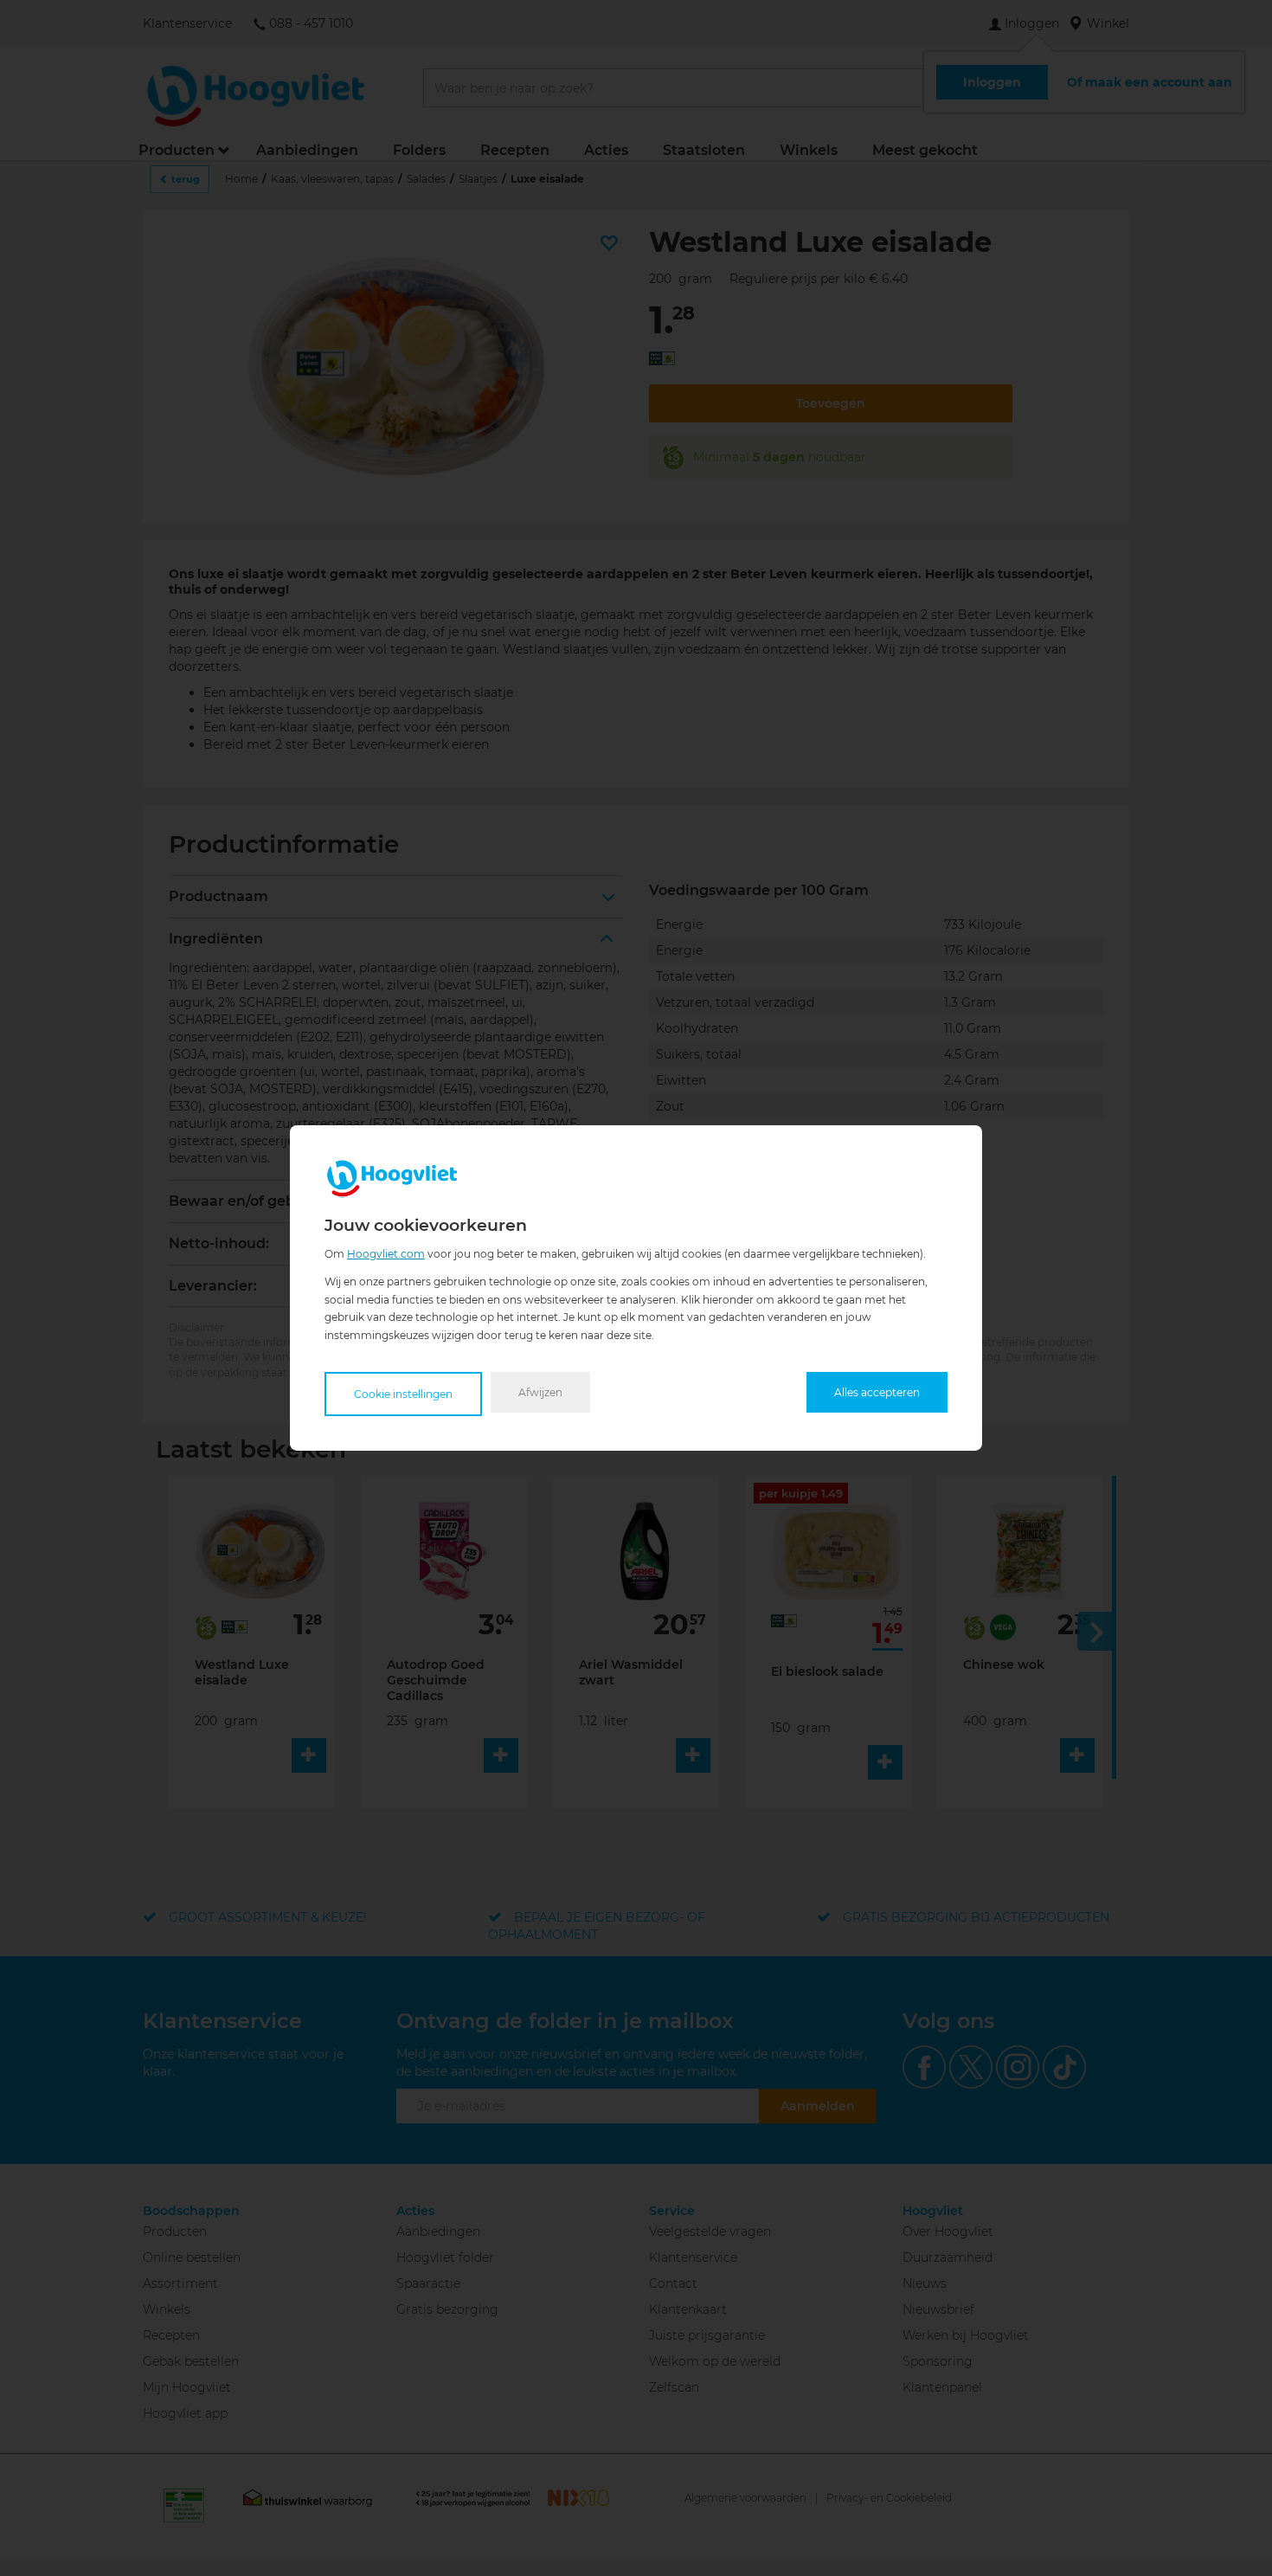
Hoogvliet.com (386, 1254)
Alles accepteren (877, 1392)
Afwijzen (540, 1392)
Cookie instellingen (403, 1394)
